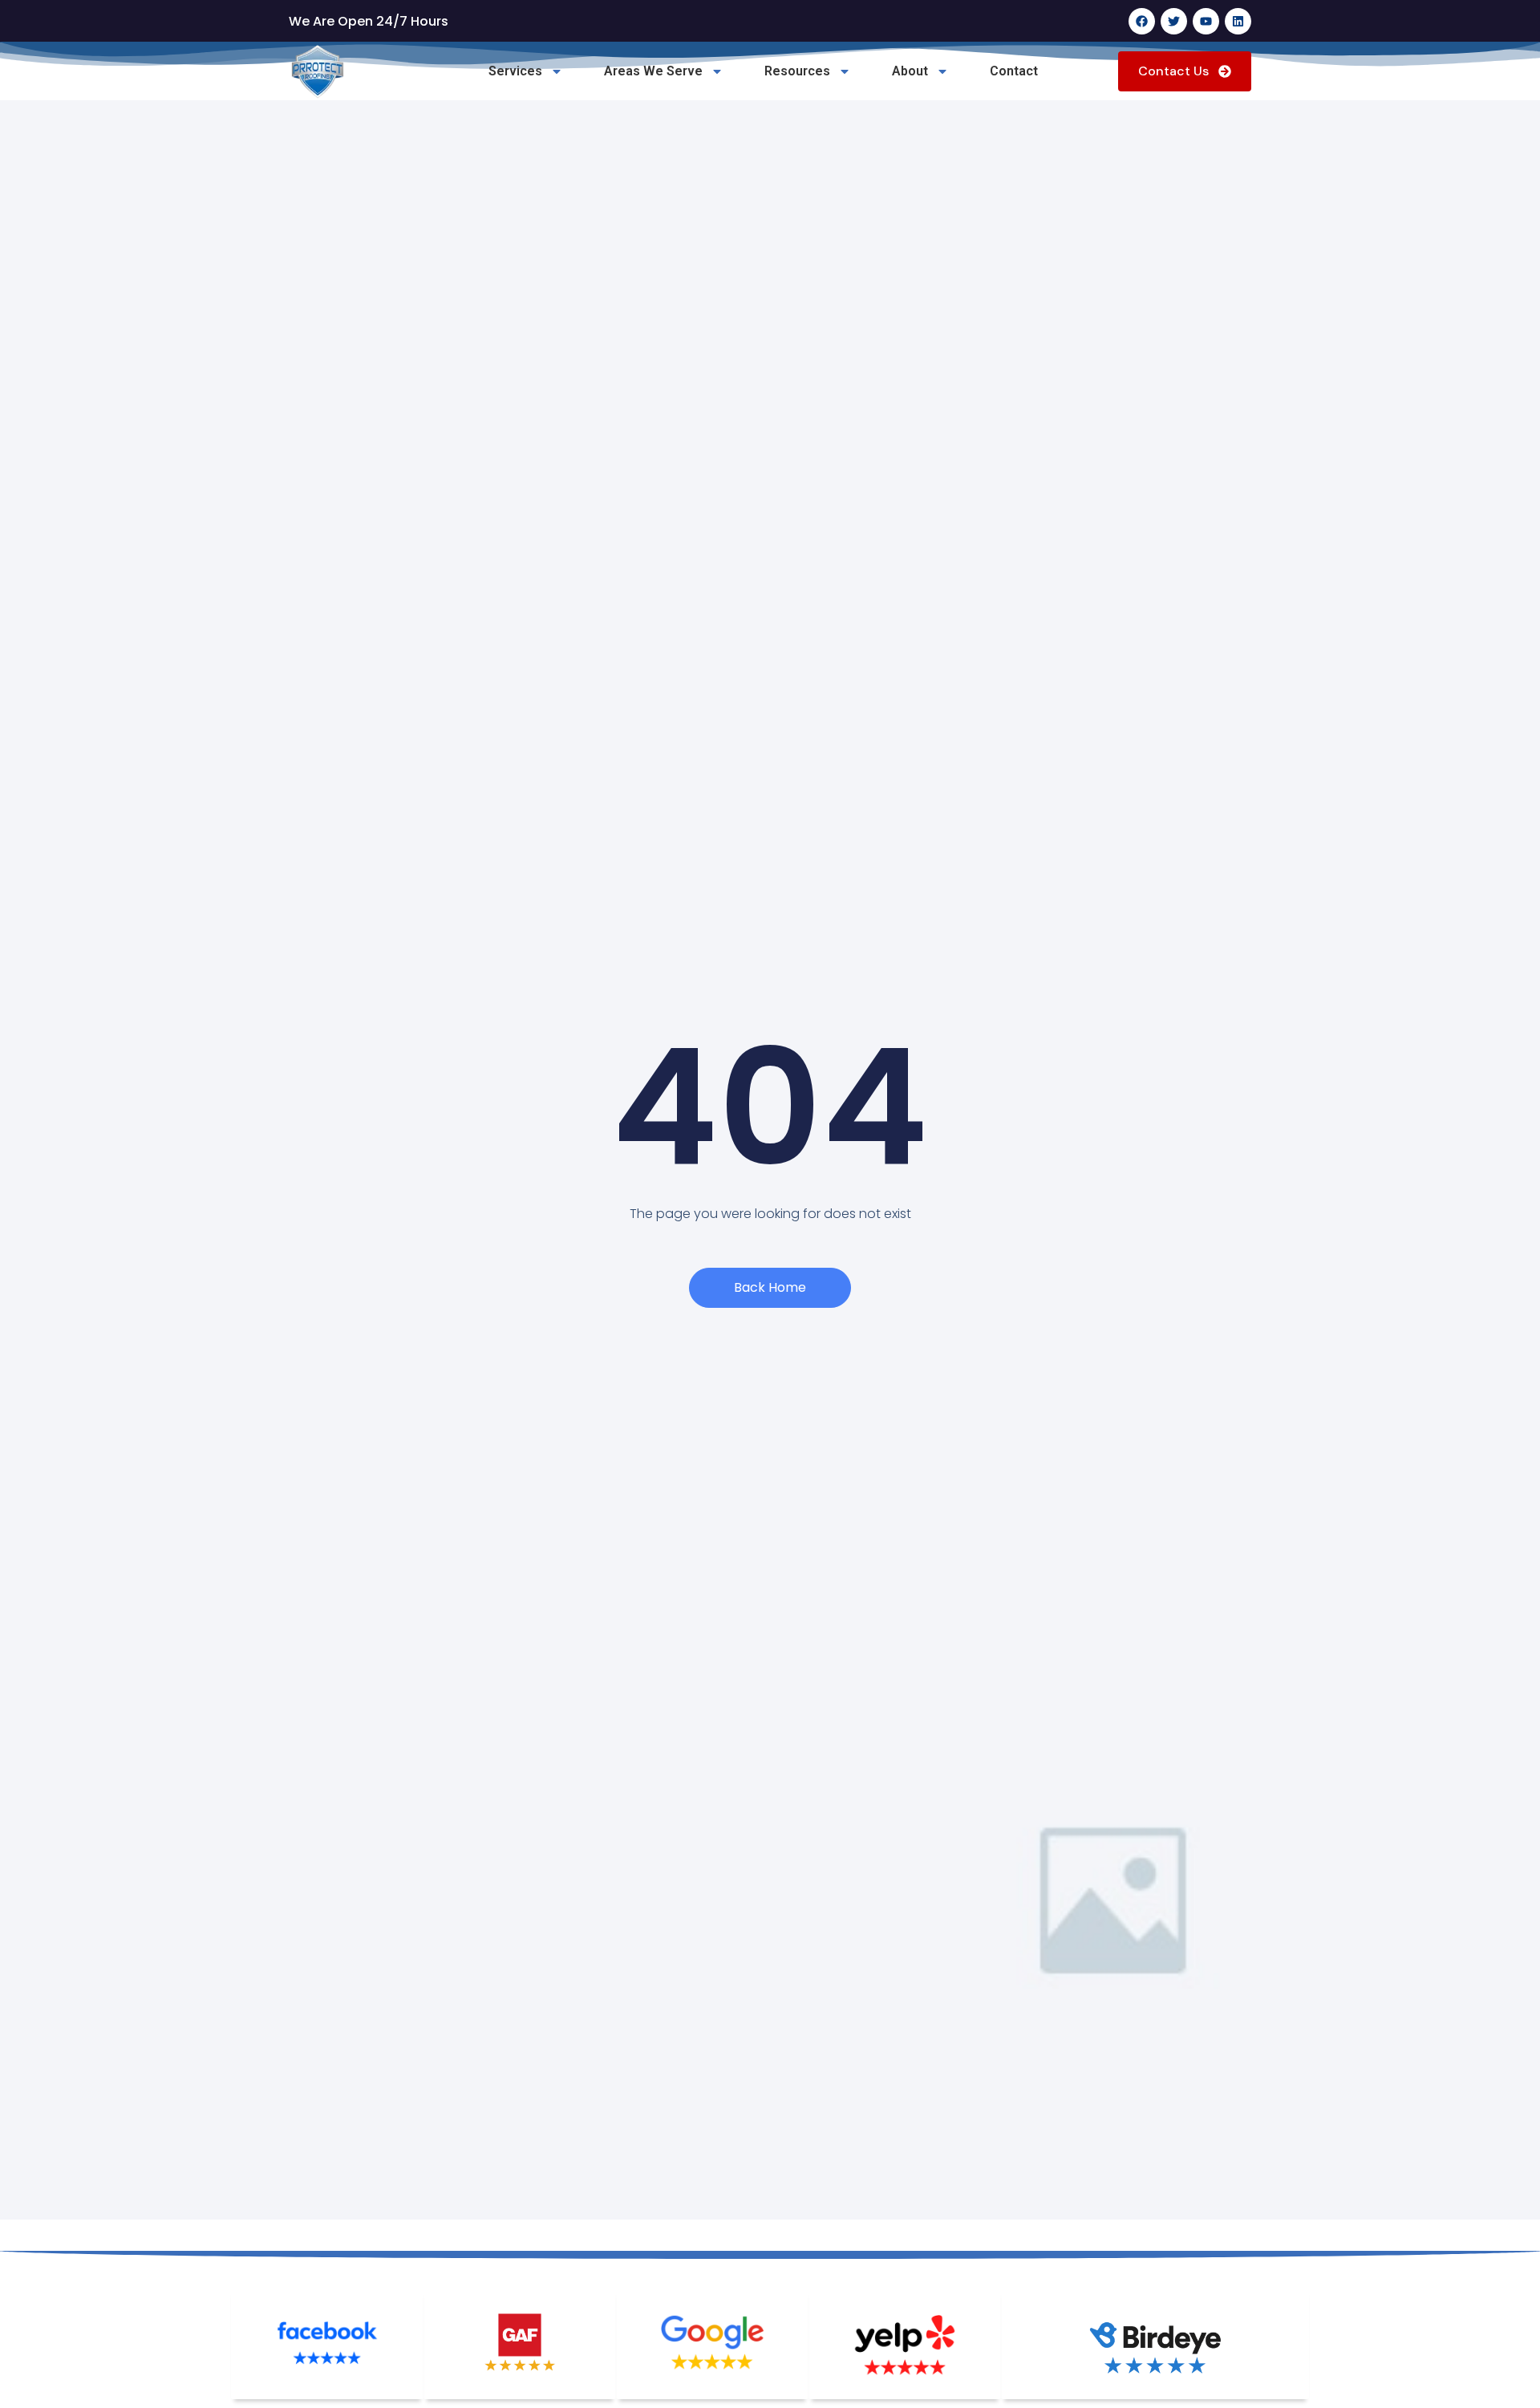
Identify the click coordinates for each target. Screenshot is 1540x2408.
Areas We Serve (653, 71)
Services (515, 71)
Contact (1014, 71)
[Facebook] (1142, 21)
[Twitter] (1174, 21)
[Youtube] (1206, 21)
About (910, 71)
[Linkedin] (1238, 21)
